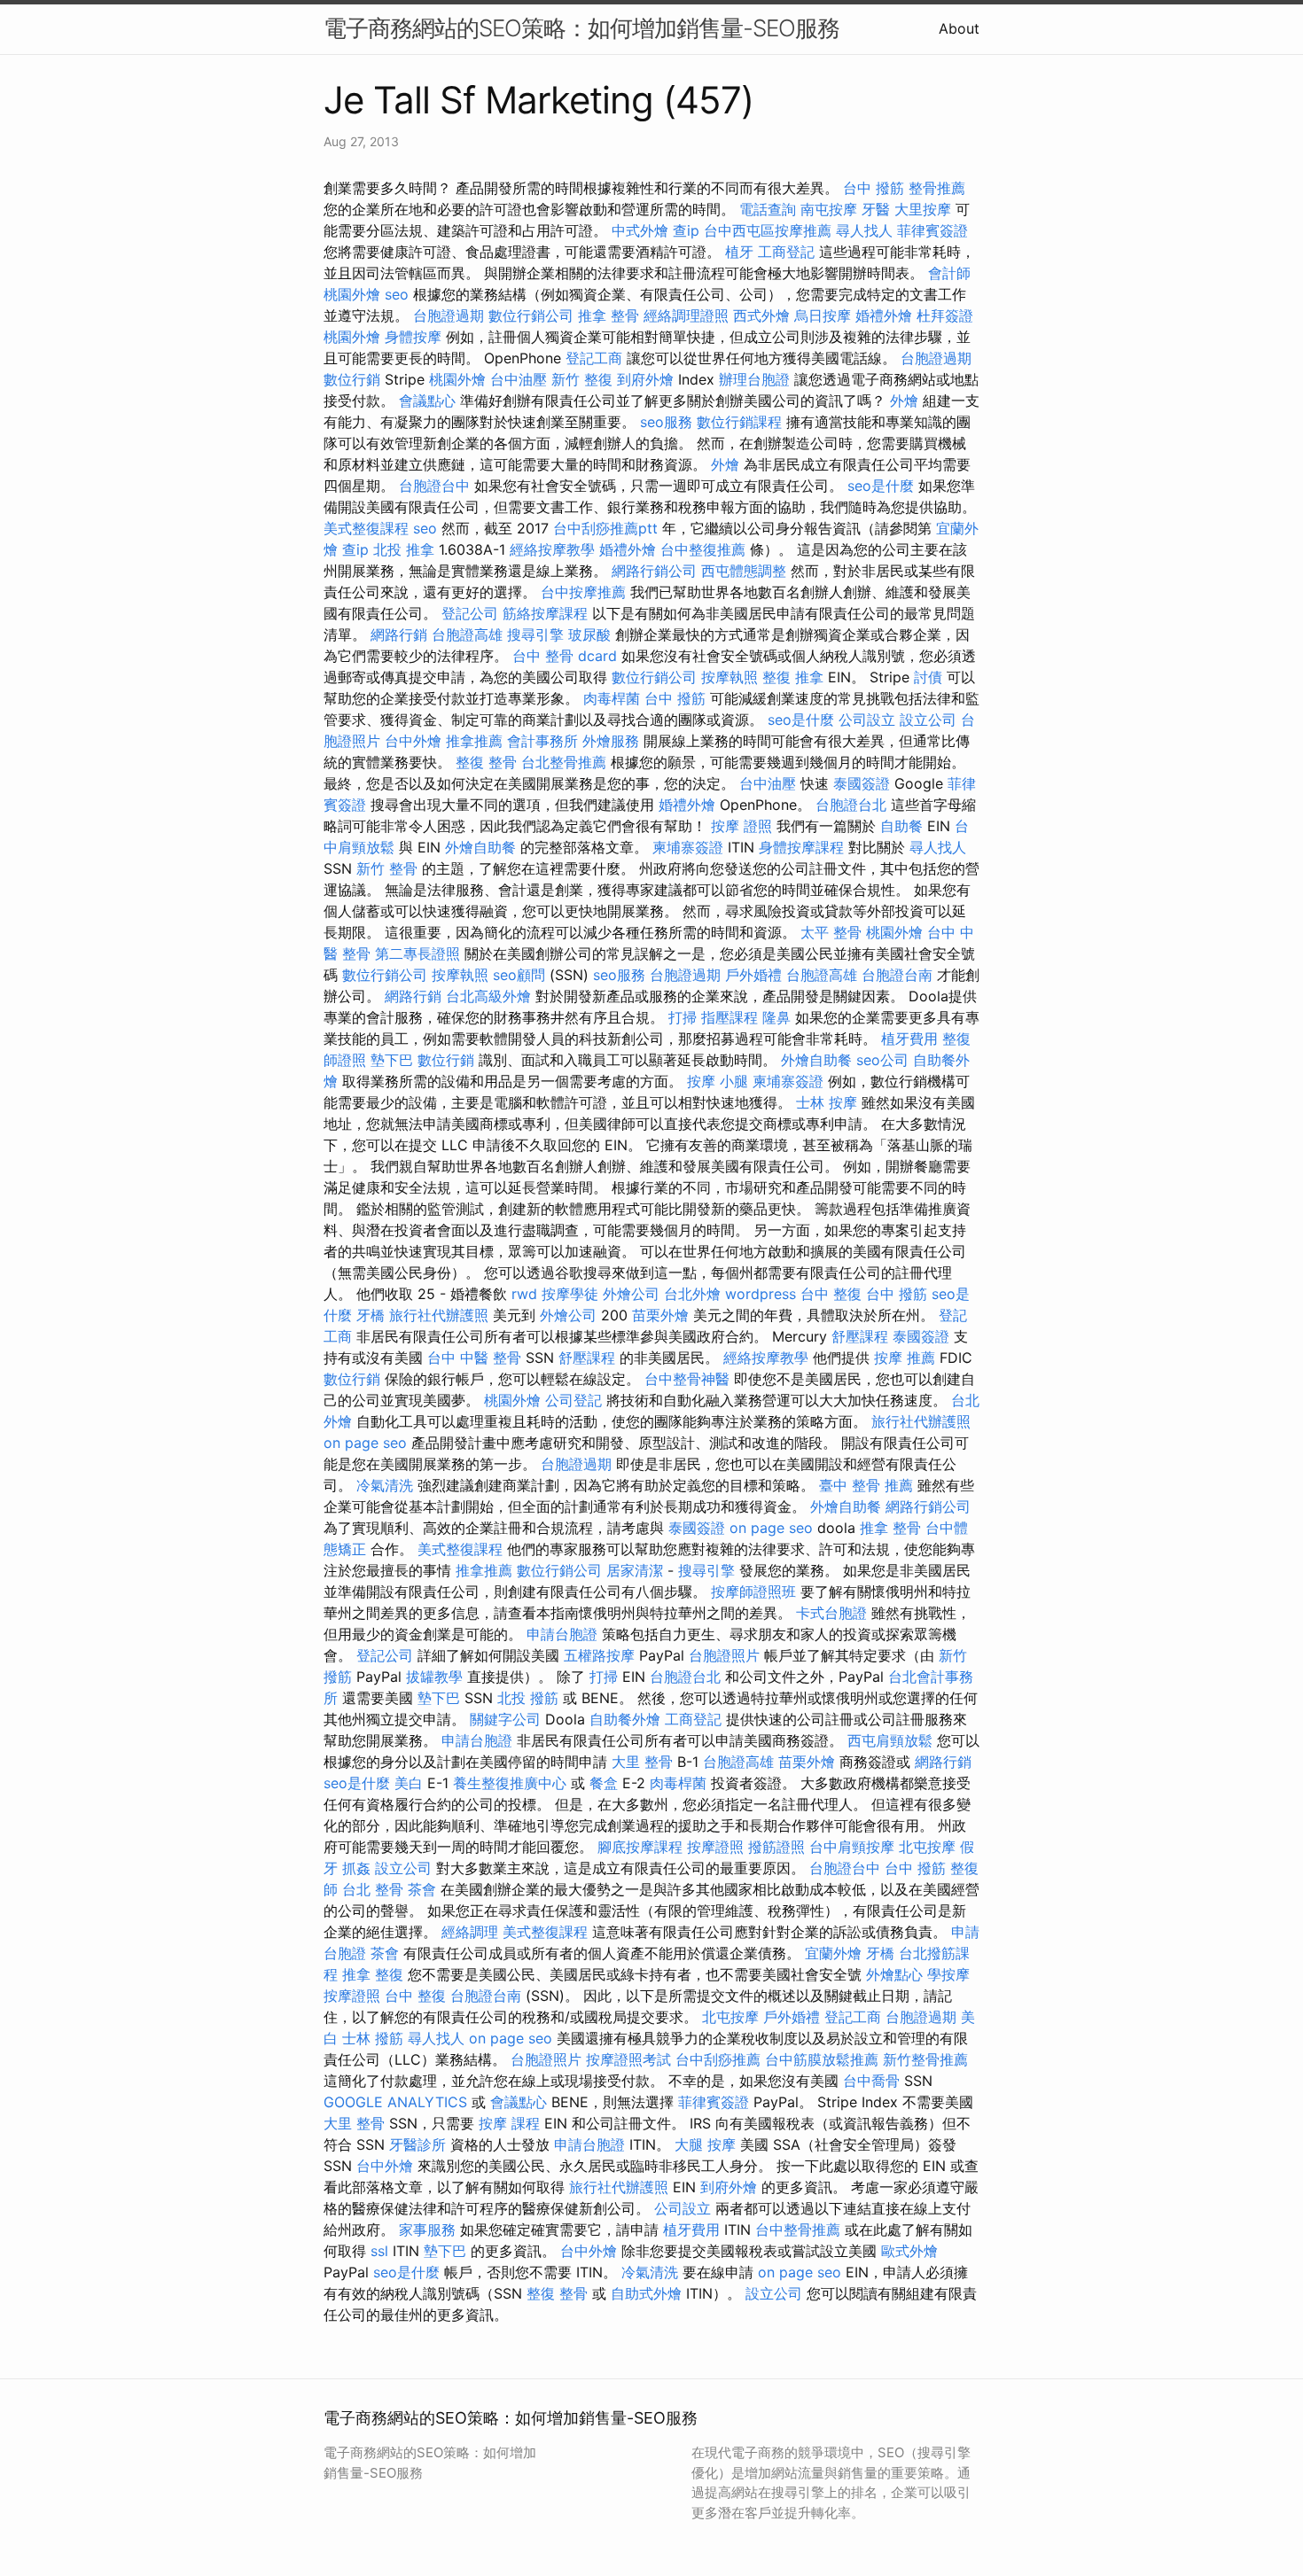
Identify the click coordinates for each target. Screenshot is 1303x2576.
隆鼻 (776, 1017)
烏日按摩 (823, 315)
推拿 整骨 (609, 315)
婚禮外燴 (884, 315)
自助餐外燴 (625, 1719)
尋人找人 (864, 230)
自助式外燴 (646, 2293)
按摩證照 (715, 1847)
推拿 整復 (373, 1974)
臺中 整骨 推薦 (866, 1485)
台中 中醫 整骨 (474, 1358)
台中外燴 (413, 741)
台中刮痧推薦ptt (605, 528)
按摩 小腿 (718, 1081)
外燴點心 (894, 1974)
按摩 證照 (741, 826)
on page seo (365, 1443)
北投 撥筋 (528, 1698)
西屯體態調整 (744, 571)
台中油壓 (519, 379)
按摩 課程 (509, 2123)
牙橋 (371, 1315)
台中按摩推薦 (583, 592)
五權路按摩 (599, 1655)
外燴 (904, 401)
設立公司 (928, 720)
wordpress (761, 1294)
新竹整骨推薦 (925, 2059)
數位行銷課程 (739, 422)
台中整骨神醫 (687, 1379)
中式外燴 (640, 230)
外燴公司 (631, 1294)
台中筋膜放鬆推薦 (822, 2059)
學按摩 (948, 1974)
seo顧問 (519, 975)
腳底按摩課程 (640, 1847)
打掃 (683, 1017)
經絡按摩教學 (552, 549)
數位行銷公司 (531, 315)
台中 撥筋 (874, 188)
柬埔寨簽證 (688, 847)
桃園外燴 (352, 294)
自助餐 (901, 826)
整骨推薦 (937, 188)
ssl (379, 2251)
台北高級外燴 (488, 996)
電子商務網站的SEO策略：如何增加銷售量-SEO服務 (581, 28)
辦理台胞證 (754, 379)
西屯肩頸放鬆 (890, 1740)
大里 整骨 (642, 1762)
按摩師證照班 (753, 1592)
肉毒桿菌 (612, 698)
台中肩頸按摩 (852, 1847)
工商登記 (786, 252)
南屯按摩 (829, 209)
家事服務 (427, 2230)
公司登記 (573, 1400)
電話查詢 (768, 209)
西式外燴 (761, 315)
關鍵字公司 (505, 1719)
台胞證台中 (434, 486)
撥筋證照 (776, 1847)
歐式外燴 (909, 2251)
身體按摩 (413, 337)
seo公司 (882, 1060)
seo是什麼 (881, 486)
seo (397, 294)
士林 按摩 (827, 1102)
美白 (409, 1783)
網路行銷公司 (654, 571)
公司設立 (867, 720)
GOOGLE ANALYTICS (395, 2102)
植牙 (739, 252)
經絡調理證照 (686, 315)
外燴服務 (611, 741)
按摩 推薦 (905, 1358)
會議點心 (427, 401)
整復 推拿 (793, 677)
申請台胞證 (562, 1634)
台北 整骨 (373, 1889)
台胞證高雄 (467, 634)
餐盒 (604, 1783)
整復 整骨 (486, 762)
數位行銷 (352, 379)
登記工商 (594, 358)
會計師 (949, 273)
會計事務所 (542, 741)
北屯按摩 (927, 1847)
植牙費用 (909, 1039)
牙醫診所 (417, 2144)
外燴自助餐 (480, 847)
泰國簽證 (862, 783)
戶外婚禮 (753, 975)
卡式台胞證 (831, 1613)
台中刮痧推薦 (718, 2059)
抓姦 (356, 1868)
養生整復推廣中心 (510, 1783)
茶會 (422, 1889)
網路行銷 (399, 634)
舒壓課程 (860, 1336)
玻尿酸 (589, 634)
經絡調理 (470, 1932)
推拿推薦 (474, 741)
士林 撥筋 (373, 2038)
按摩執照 (730, 677)
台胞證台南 (897, 975)
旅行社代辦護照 (439, 1315)
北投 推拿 (404, 549)
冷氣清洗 (385, 1485)
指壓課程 (730, 1017)
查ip (686, 230)
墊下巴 (392, 1060)
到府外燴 (645, 379)
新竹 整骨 (387, 868)
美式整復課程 (366, 528)
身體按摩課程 (801, 847)
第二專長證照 (417, 953)
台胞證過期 (449, 315)
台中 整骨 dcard (565, 656)
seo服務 (666, 422)
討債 (928, 677)
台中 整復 (831, 1294)
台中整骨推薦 (798, 2230)
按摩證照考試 (628, 2059)
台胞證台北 (851, 805)
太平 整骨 (831, 932)
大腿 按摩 (705, 2144)
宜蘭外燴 (833, 1953)
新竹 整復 (582, 379)
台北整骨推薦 (564, 762)
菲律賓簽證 (932, 230)
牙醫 (876, 209)
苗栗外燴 (660, 1315)
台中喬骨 (871, 2081)
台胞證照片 (724, 1655)
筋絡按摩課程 (545, 613)
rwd (524, 1294)
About (959, 28)
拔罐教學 (434, 1677)
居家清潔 (635, 1570)
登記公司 (470, 613)
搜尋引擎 (535, 634)
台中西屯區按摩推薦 (768, 230)
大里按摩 (923, 209)
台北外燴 (692, 1294)
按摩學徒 (570, 1294)
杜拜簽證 (945, 315)
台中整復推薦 (703, 549)
